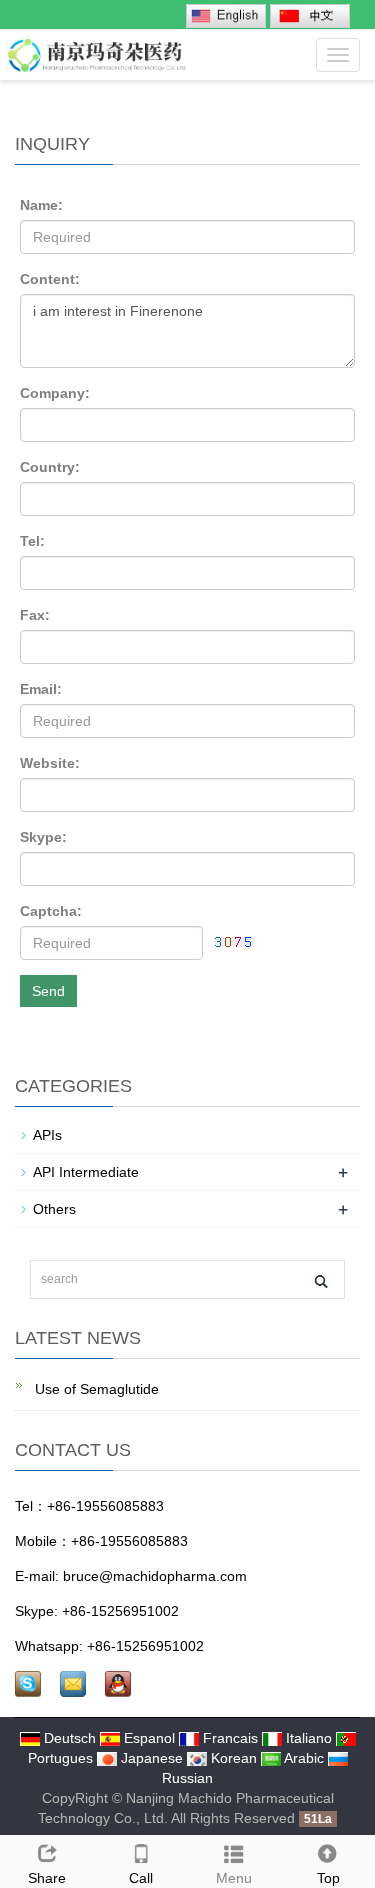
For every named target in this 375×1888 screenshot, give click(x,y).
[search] (320, 1280)
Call (141, 1878)
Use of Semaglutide (95, 1389)
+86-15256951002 (120, 1611)
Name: (41, 205)
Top (328, 1878)
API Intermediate (86, 1172)
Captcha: (51, 911)
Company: (55, 393)
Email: (41, 689)
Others (54, 1209)
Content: (50, 279)
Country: (50, 467)
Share (47, 1878)
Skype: (43, 837)
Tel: (32, 541)
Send (48, 991)
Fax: (35, 615)
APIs (47, 1135)
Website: (50, 763)
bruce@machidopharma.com (155, 1576)
